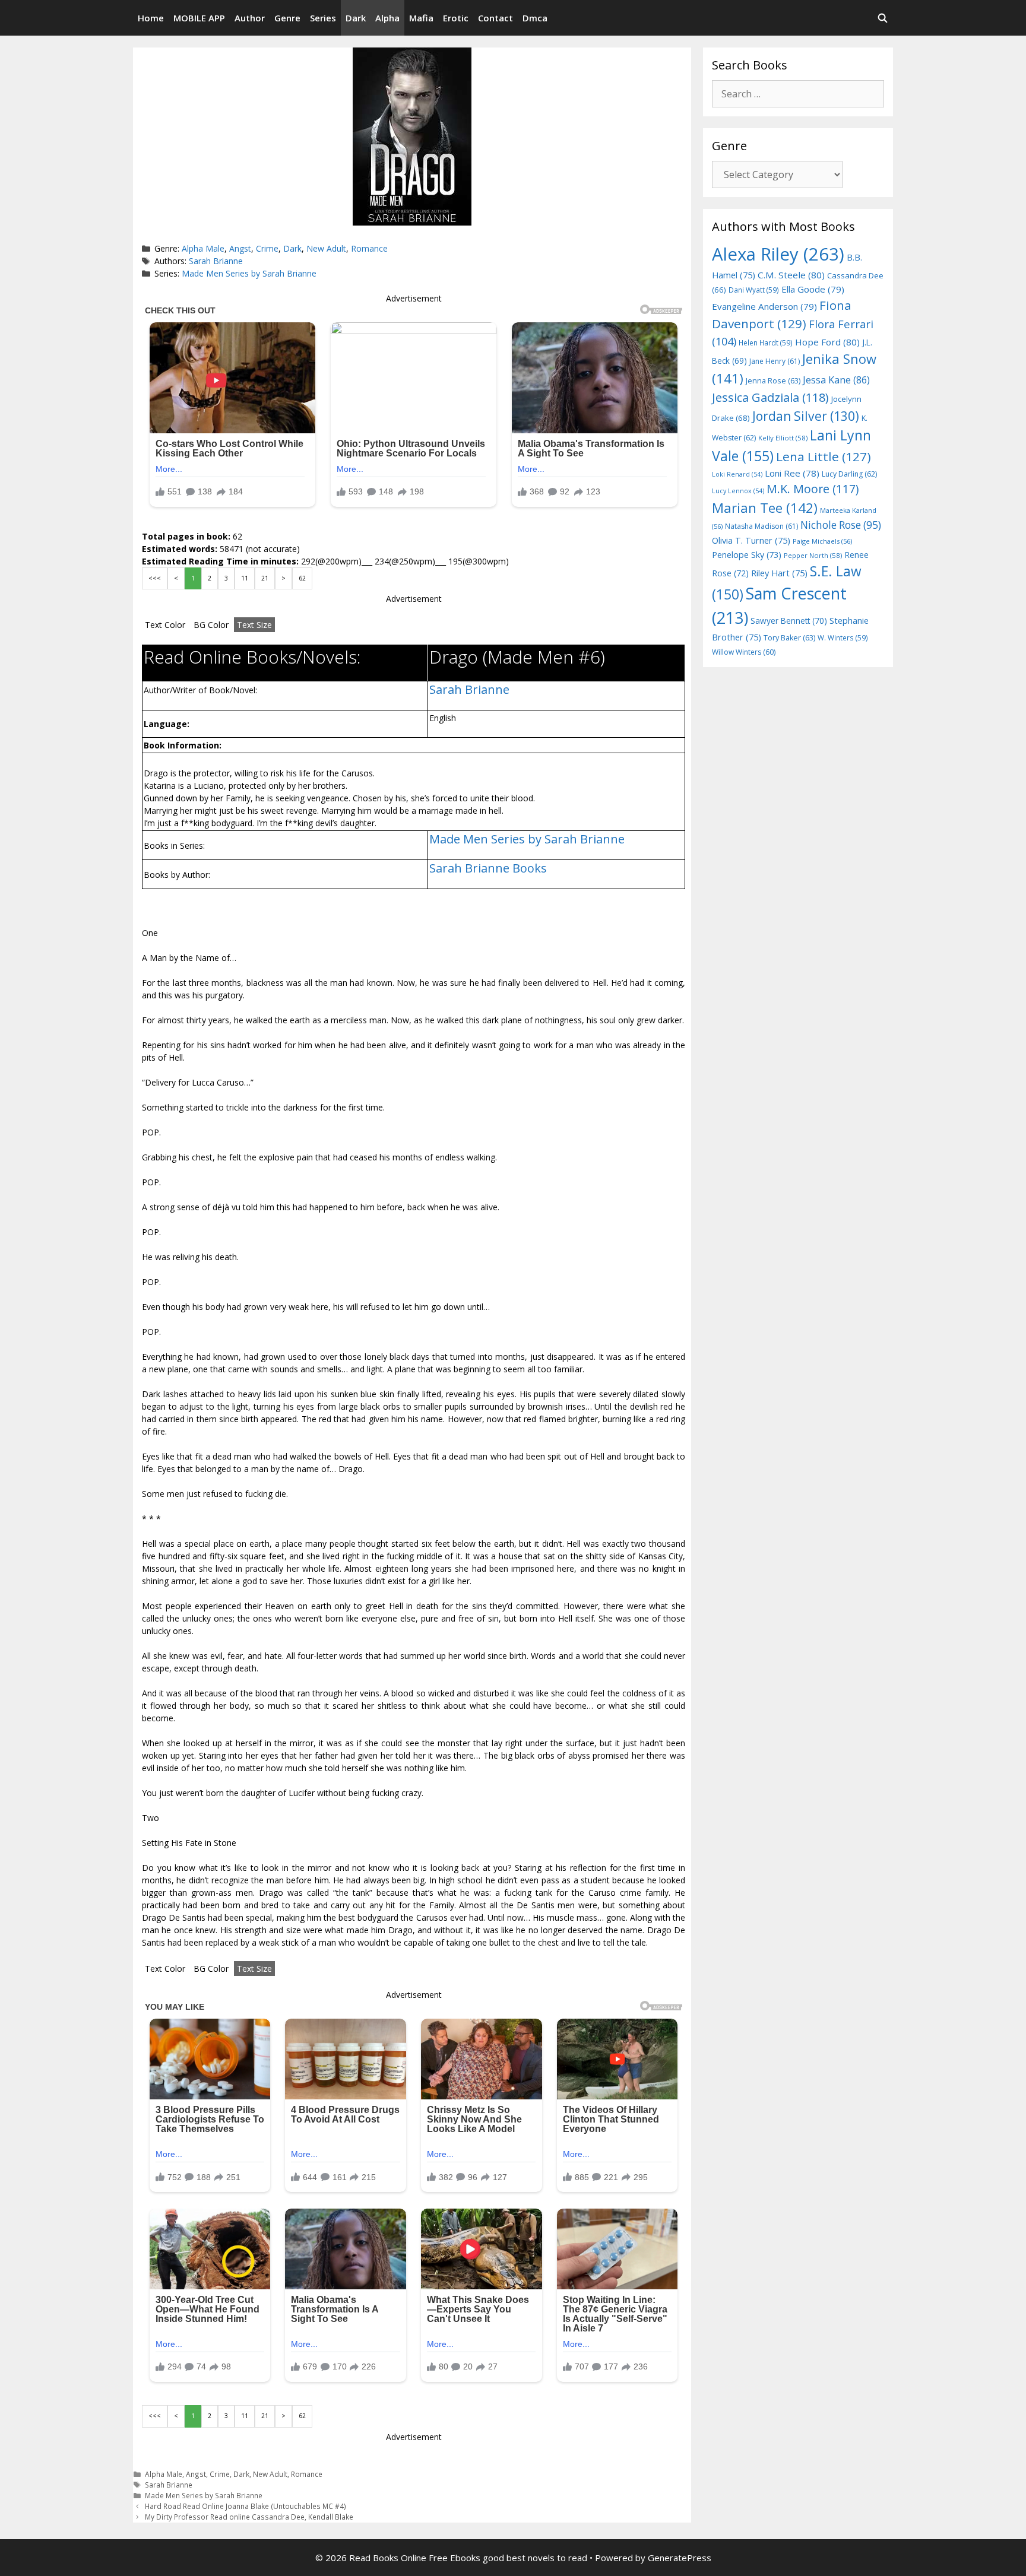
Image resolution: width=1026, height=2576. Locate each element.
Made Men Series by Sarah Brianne (249, 273)
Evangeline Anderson (764, 306)
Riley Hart (779, 573)
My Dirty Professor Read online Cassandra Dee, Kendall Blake (249, 2517)
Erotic (456, 18)
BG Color (211, 625)
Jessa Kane (836, 380)
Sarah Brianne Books (488, 868)
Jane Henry (775, 361)
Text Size (254, 625)
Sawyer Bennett (789, 621)
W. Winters (843, 637)
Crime (267, 248)
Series (323, 18)
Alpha (387, 18)
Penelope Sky (747, 555)
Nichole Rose (841, 525)
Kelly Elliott (783, 438)
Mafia (421, 18)
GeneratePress (680, 2558)
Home (151, 18)
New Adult (326, 248)
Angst (240, 248)
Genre (287, 18)
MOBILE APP (199, 18)
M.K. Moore (813, 489)
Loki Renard (737, 474)
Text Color (165, 625)
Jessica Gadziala (770, 397)
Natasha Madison (761, 526)
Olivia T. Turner (751, 540)
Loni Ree (792, 473)
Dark (356, 18)
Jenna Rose (773, 381)
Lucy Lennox (738, 491)
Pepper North (813, 555)
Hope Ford (827, 342)
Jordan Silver (806, 416)
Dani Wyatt (754, 290)
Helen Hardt (766, 342)
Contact (495, 18)
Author (250, 18)
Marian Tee (765, 508)
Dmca (535, 18)
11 (245, 578)
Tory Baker (789, 638)
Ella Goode (813, 289)
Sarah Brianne (216, 261)
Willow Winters (744, 652)
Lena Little (824, 456)
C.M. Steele (791, 275)
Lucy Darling (849, 474)
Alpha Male (203, 248)
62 (302, 578)
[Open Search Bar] (883, 18)
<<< (155, 578)
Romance (369, 248)
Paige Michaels (822, 541)
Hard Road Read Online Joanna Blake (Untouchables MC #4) (246, 2506)
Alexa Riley (778, 254)
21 (265, 578)
